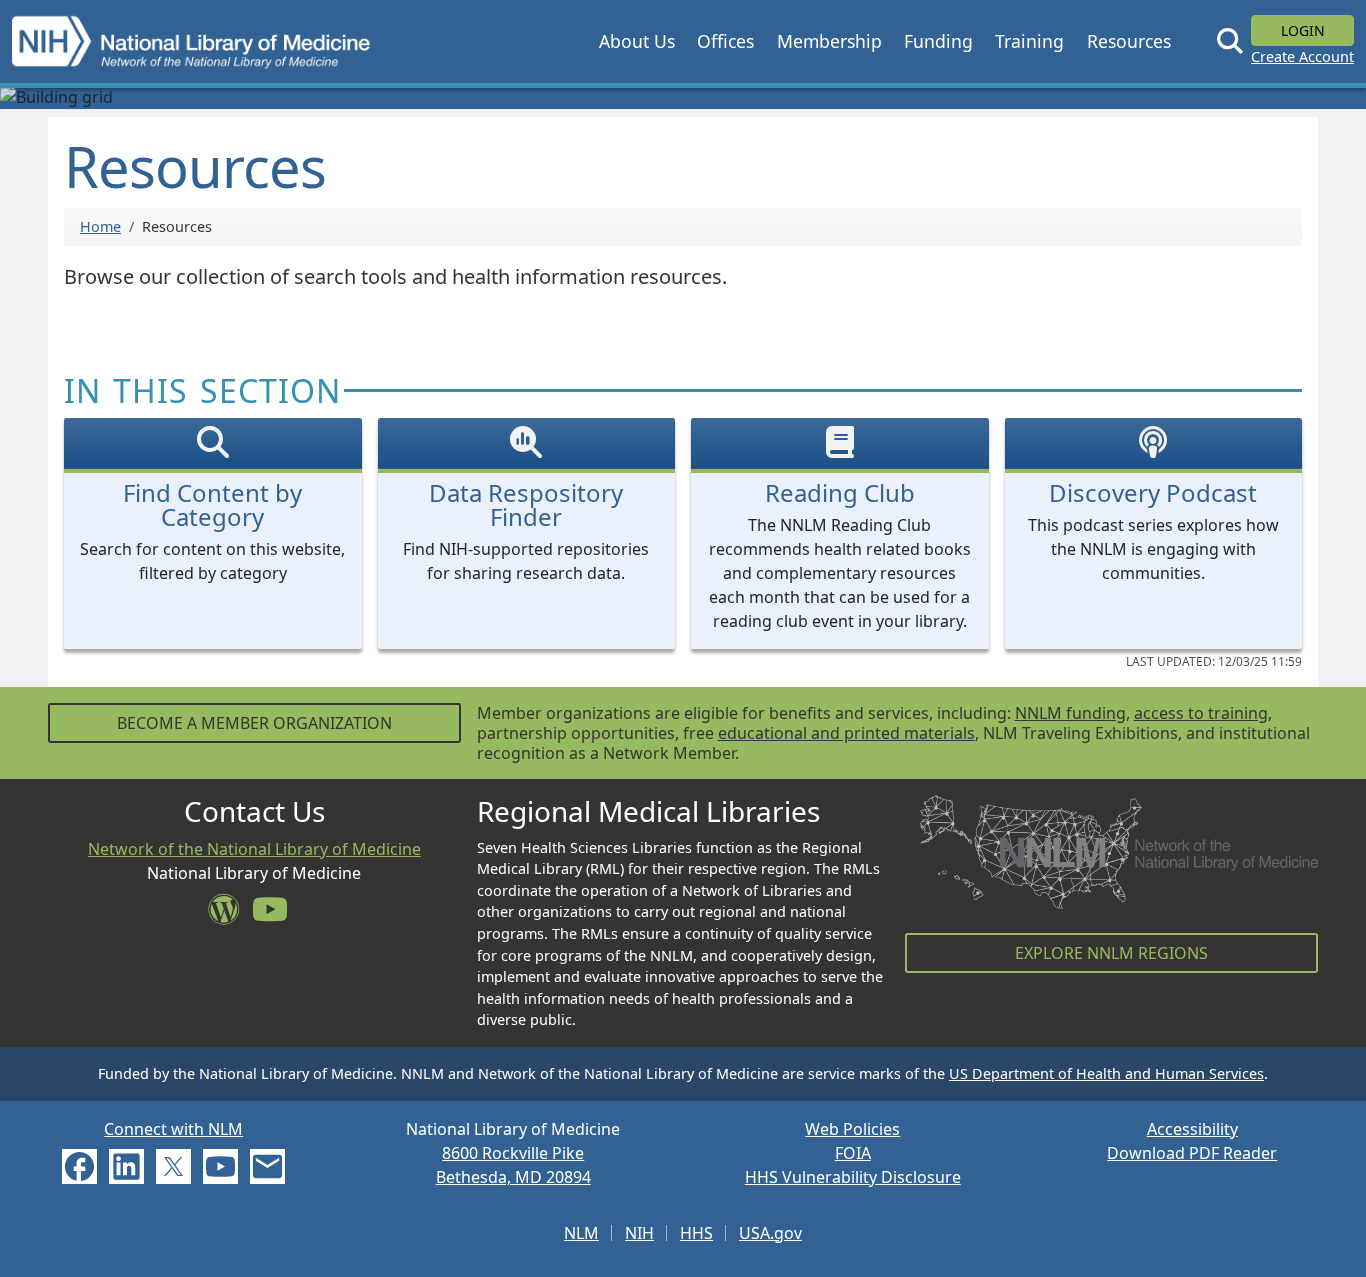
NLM (581, 1233)
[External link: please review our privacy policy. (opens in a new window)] (79, 1165)
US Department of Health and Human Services (1106, 1073)
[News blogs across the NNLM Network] (230, 915)
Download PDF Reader (1192, 1153)
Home (100, 226)
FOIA (853, 1153)
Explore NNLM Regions (1111, 953)
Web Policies (852, 1129)
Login (1303, 30)
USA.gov (770, 1233)
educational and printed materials (846, 733)
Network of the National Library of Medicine (254, 849)
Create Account (1302, 56)
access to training (1201, 713)
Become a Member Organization (254, 723)
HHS (696, 1233)
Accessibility (1192, 1129)
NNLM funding (1070, 713)
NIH (639, 1233)
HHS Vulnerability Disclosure (853, 1177)
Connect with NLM (173, 1129)
